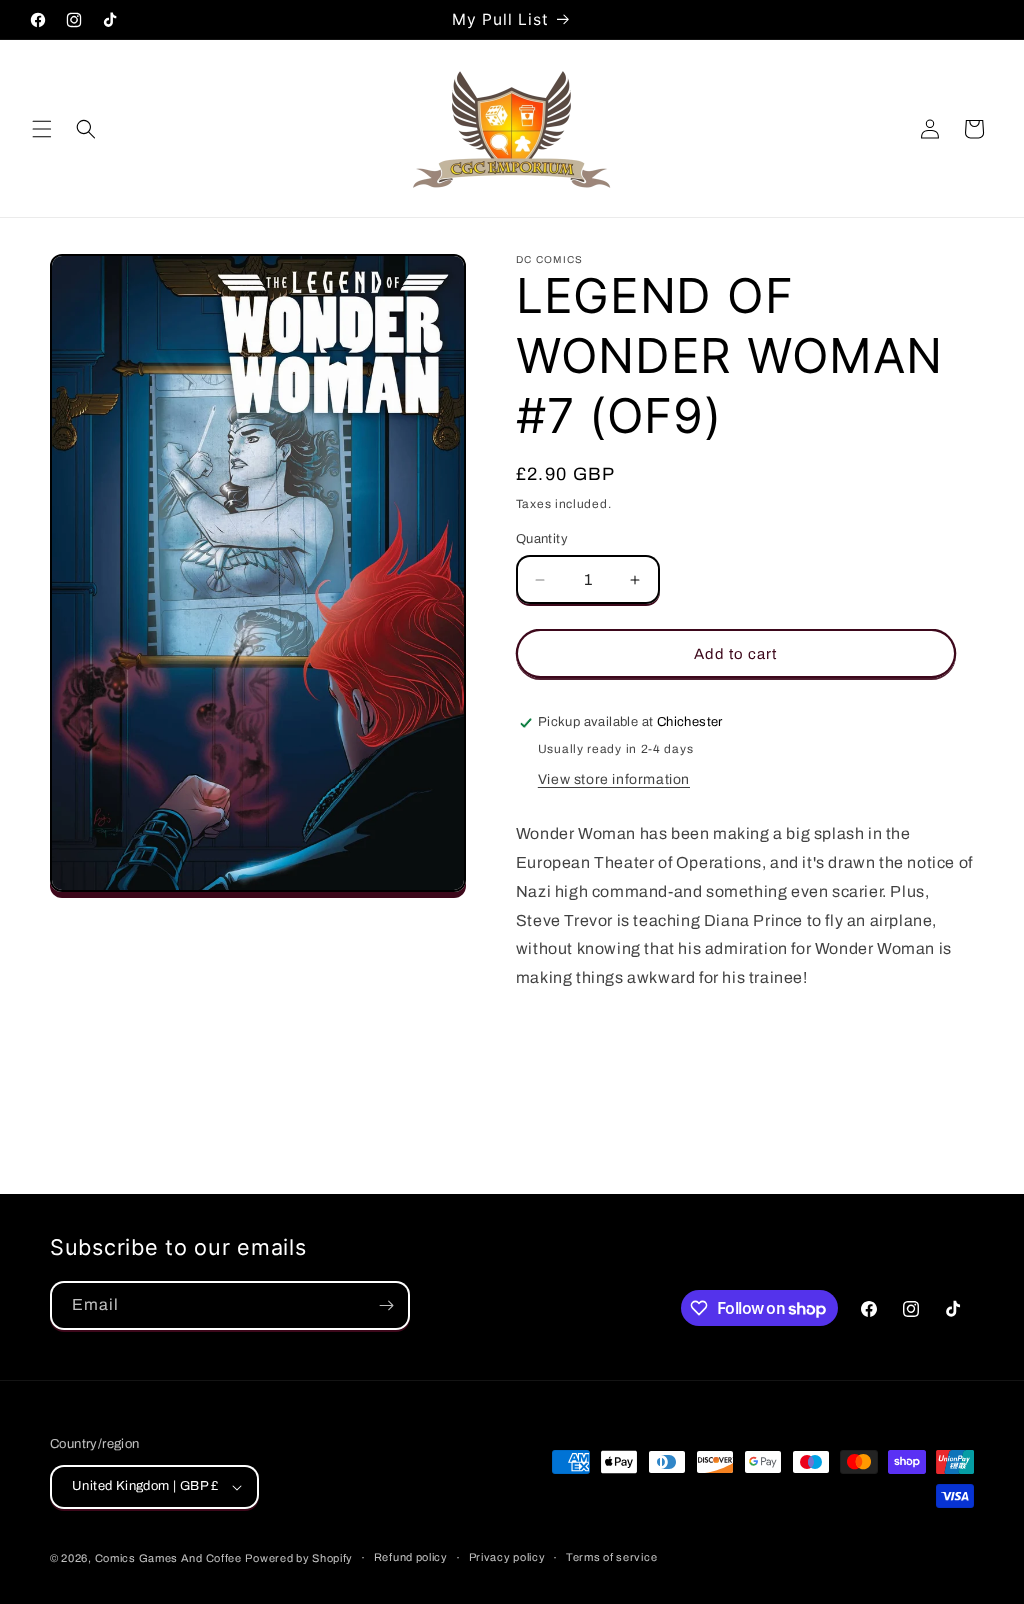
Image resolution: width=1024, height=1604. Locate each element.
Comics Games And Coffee (168, 1558)
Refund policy (411, 1557)
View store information (614, 779)
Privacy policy (507, 1557)
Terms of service (611, 1557)
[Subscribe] (386, 1305)
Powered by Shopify (299, 1558)
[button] (42, 129)
